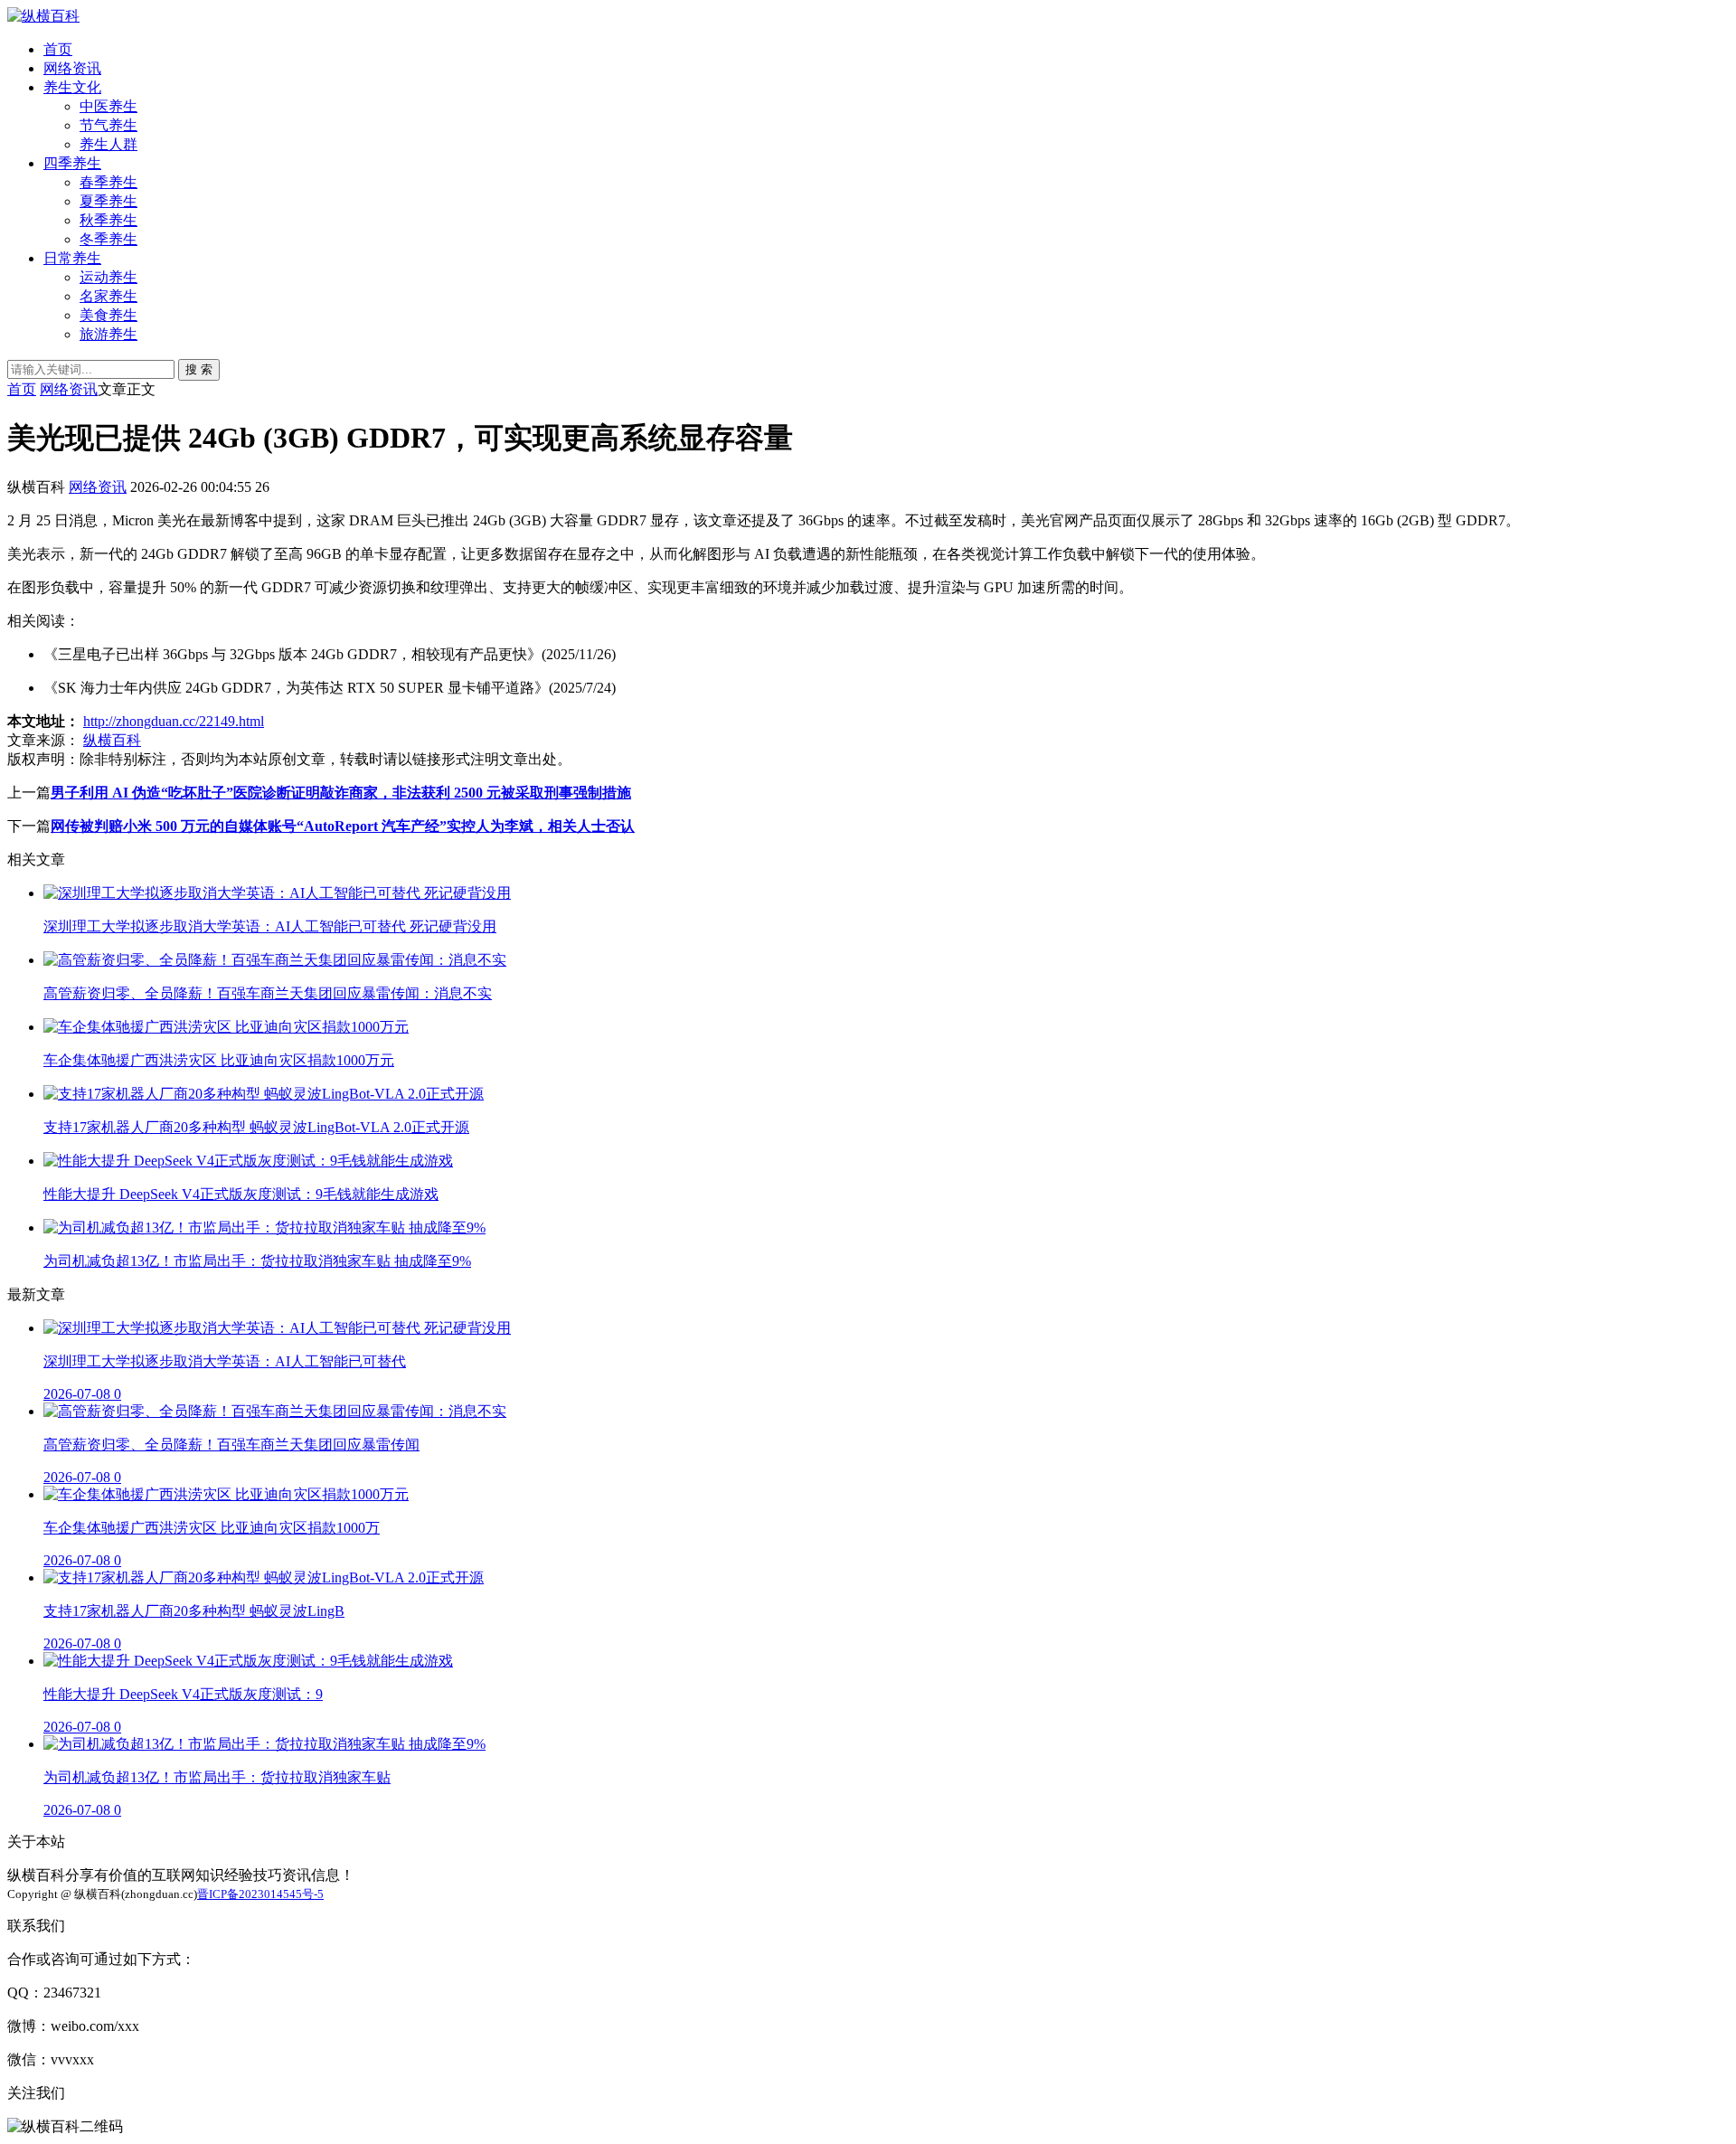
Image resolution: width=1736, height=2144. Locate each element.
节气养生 (108, 125)
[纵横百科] (43, 16)
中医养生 (108, 106)
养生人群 (108, 144)
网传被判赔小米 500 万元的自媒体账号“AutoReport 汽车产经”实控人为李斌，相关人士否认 (343, 826)
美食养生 (108, 315)
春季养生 (108, 182)
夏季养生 (108, 201)
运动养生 (108, 277)
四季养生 (72, 163)
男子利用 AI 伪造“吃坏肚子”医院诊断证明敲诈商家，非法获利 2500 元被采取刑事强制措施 (341, 793)
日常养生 (72, 258)
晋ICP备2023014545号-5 (260, 1894)
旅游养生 (108, 334)
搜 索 (199, 369)
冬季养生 (108, 239)
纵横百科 (112, 740)
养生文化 (72, 87)
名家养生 (108, 296)
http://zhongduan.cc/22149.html (174, 721)
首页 (58, 49)
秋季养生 (108, 220)
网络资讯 (72, 68)
